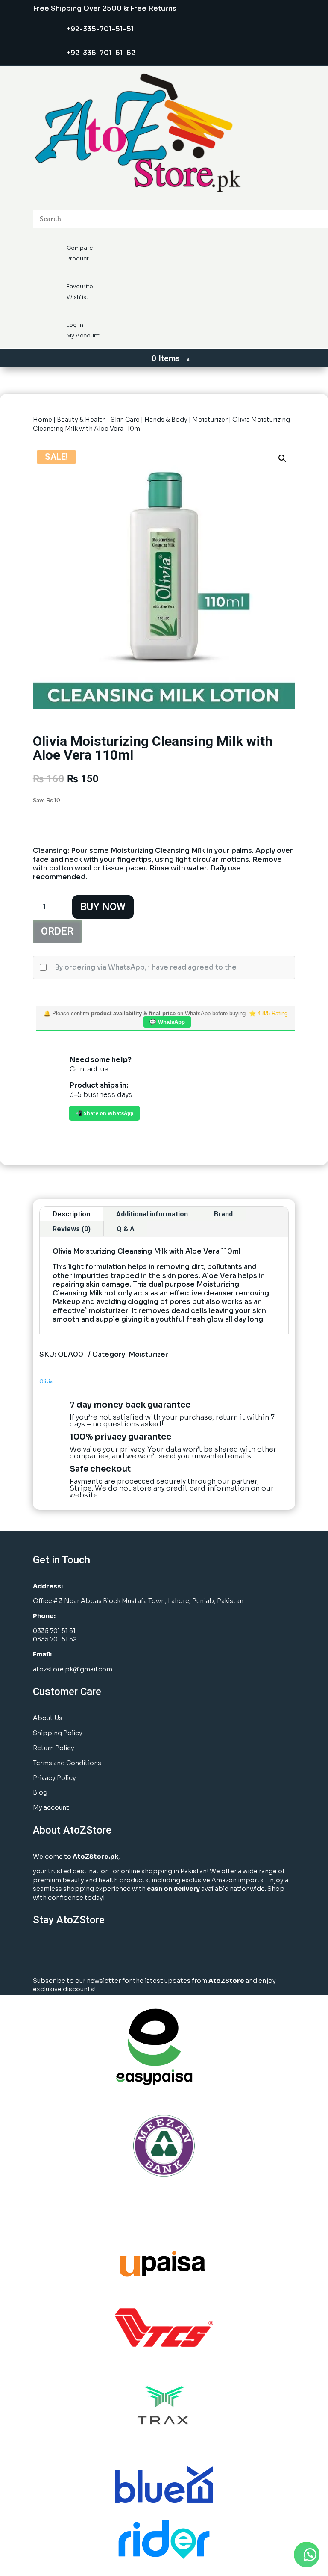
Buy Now (103, 907)
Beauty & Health (81, 420)
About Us (48, 1718)
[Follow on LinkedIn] (85, 1951)
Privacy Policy (54, 1778)
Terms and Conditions (67, 1763)
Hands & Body (166, 420)
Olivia (46, 1381)
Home (42, 420)
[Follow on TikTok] (127, 1951)
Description (71, 1214)
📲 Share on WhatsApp (104, 1113)
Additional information (152, 1214)
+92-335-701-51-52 (101, 53)
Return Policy (54, 1748)
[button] (282, 458)
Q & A (126, 1229)
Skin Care (125, 420)
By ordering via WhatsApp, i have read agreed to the (146, 967)
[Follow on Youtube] (106, 1951)
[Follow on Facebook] (42, 1951)
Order (57, 931)
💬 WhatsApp (167, 1022)
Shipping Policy (58, 1733)
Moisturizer (210, 420)
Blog (40, 1792)
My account (51, 1807)
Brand (223, 1214)
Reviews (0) (72, 1229)
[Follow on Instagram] (63, 1951)
